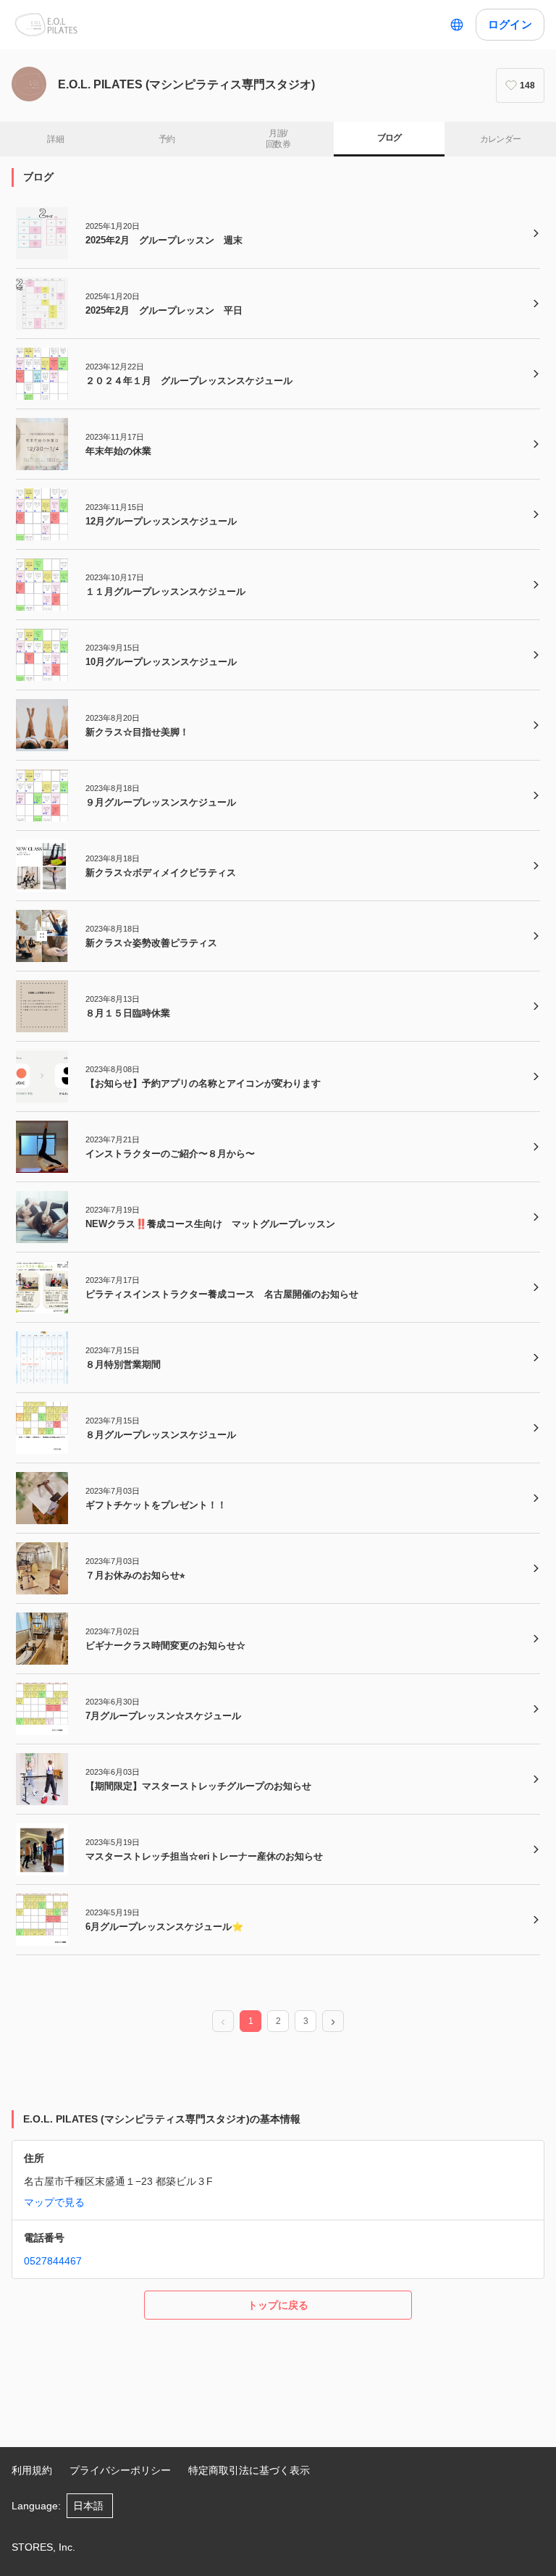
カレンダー (501, 139)
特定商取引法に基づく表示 (249, 2470)
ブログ (389, 138)
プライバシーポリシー (120, 2470)
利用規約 (32, 2470)
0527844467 (53, 2261)
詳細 (55, 139)
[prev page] (223, 2022)
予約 (167, 139)
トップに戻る (278, 2305)
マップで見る (54, 2202)
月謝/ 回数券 (278, 139)
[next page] (333, 2022)
